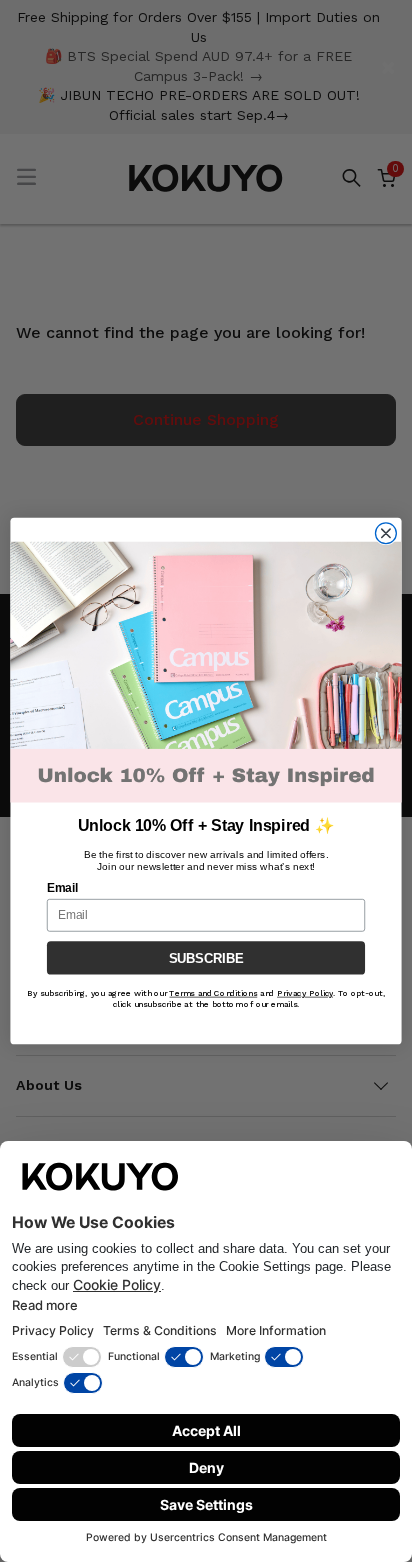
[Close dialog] (385, 533)
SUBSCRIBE (206, 958)
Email (62, 887)
